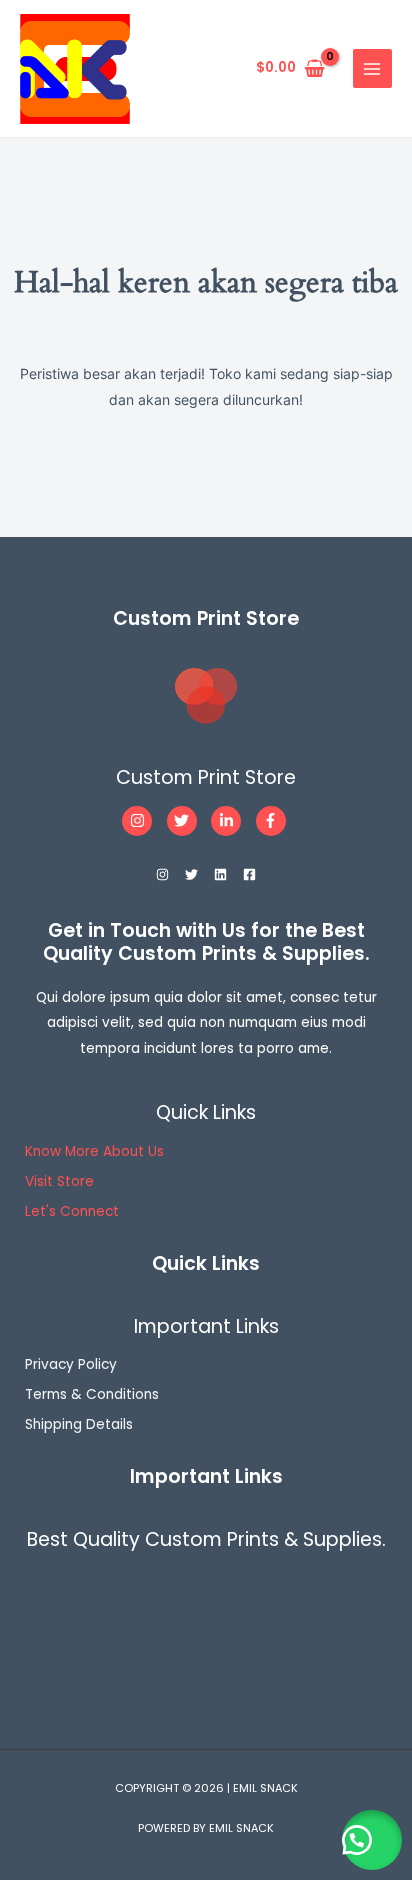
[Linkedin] (220, 874)
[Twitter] (191, 874)
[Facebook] (249, 874)
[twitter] (187, 821)
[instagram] (142, 821)
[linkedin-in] (231, 821)
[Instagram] (162, 874)
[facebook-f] (273, 821)
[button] (372, 1840)
